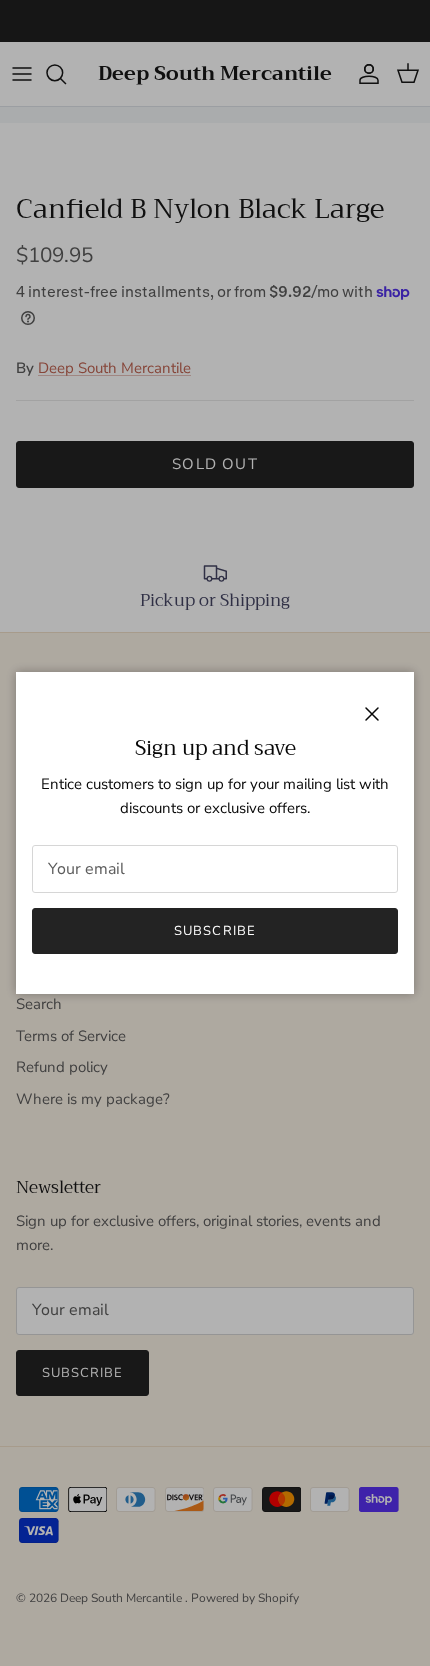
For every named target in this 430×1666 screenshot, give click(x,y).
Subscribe (214, 931)
